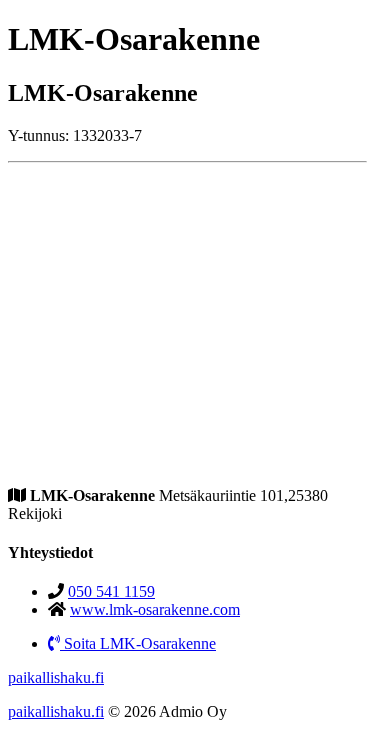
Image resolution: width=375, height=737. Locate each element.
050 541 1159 (111, 591)
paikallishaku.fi (56, 677)
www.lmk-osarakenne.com (155, 609)
